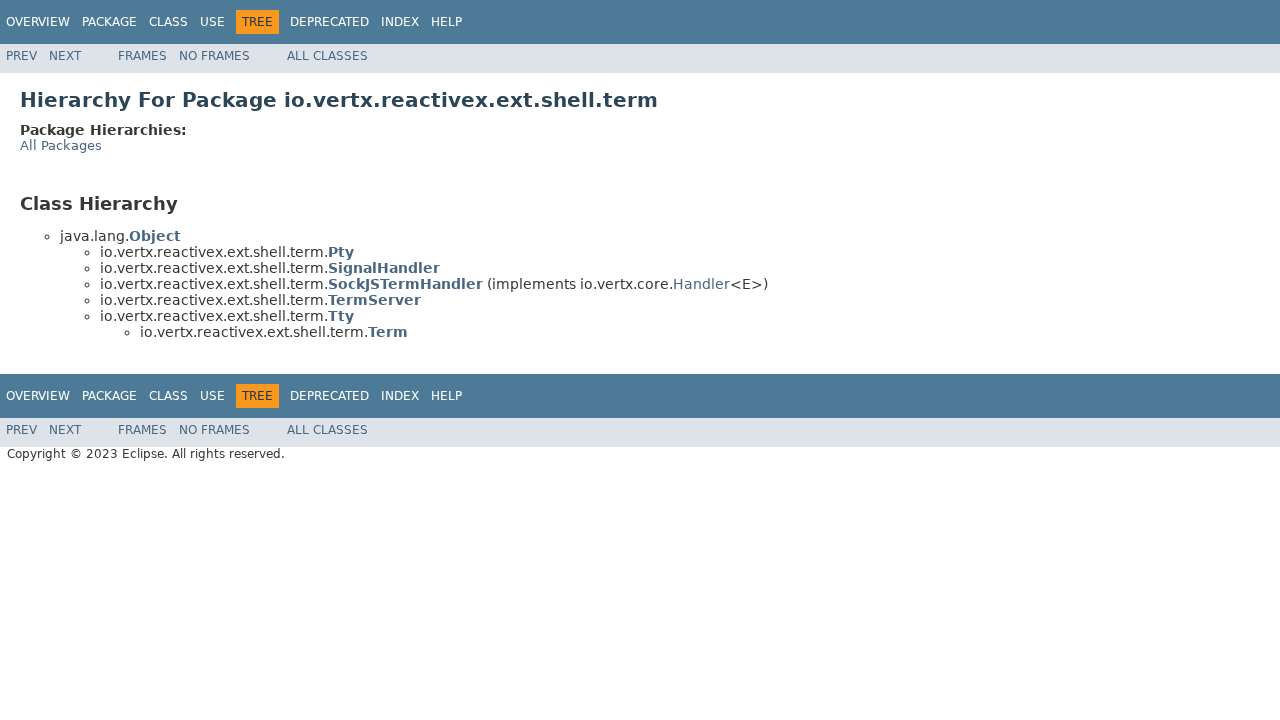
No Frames (214, 56)
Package (109, 22)
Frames (142, 56)
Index (400, 22)
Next (65, 56)
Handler (701, 284)
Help (446, 22)
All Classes (327, 56)
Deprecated (329, 22)
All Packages (61, 145)
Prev (21, 56)
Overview (38, 22)
